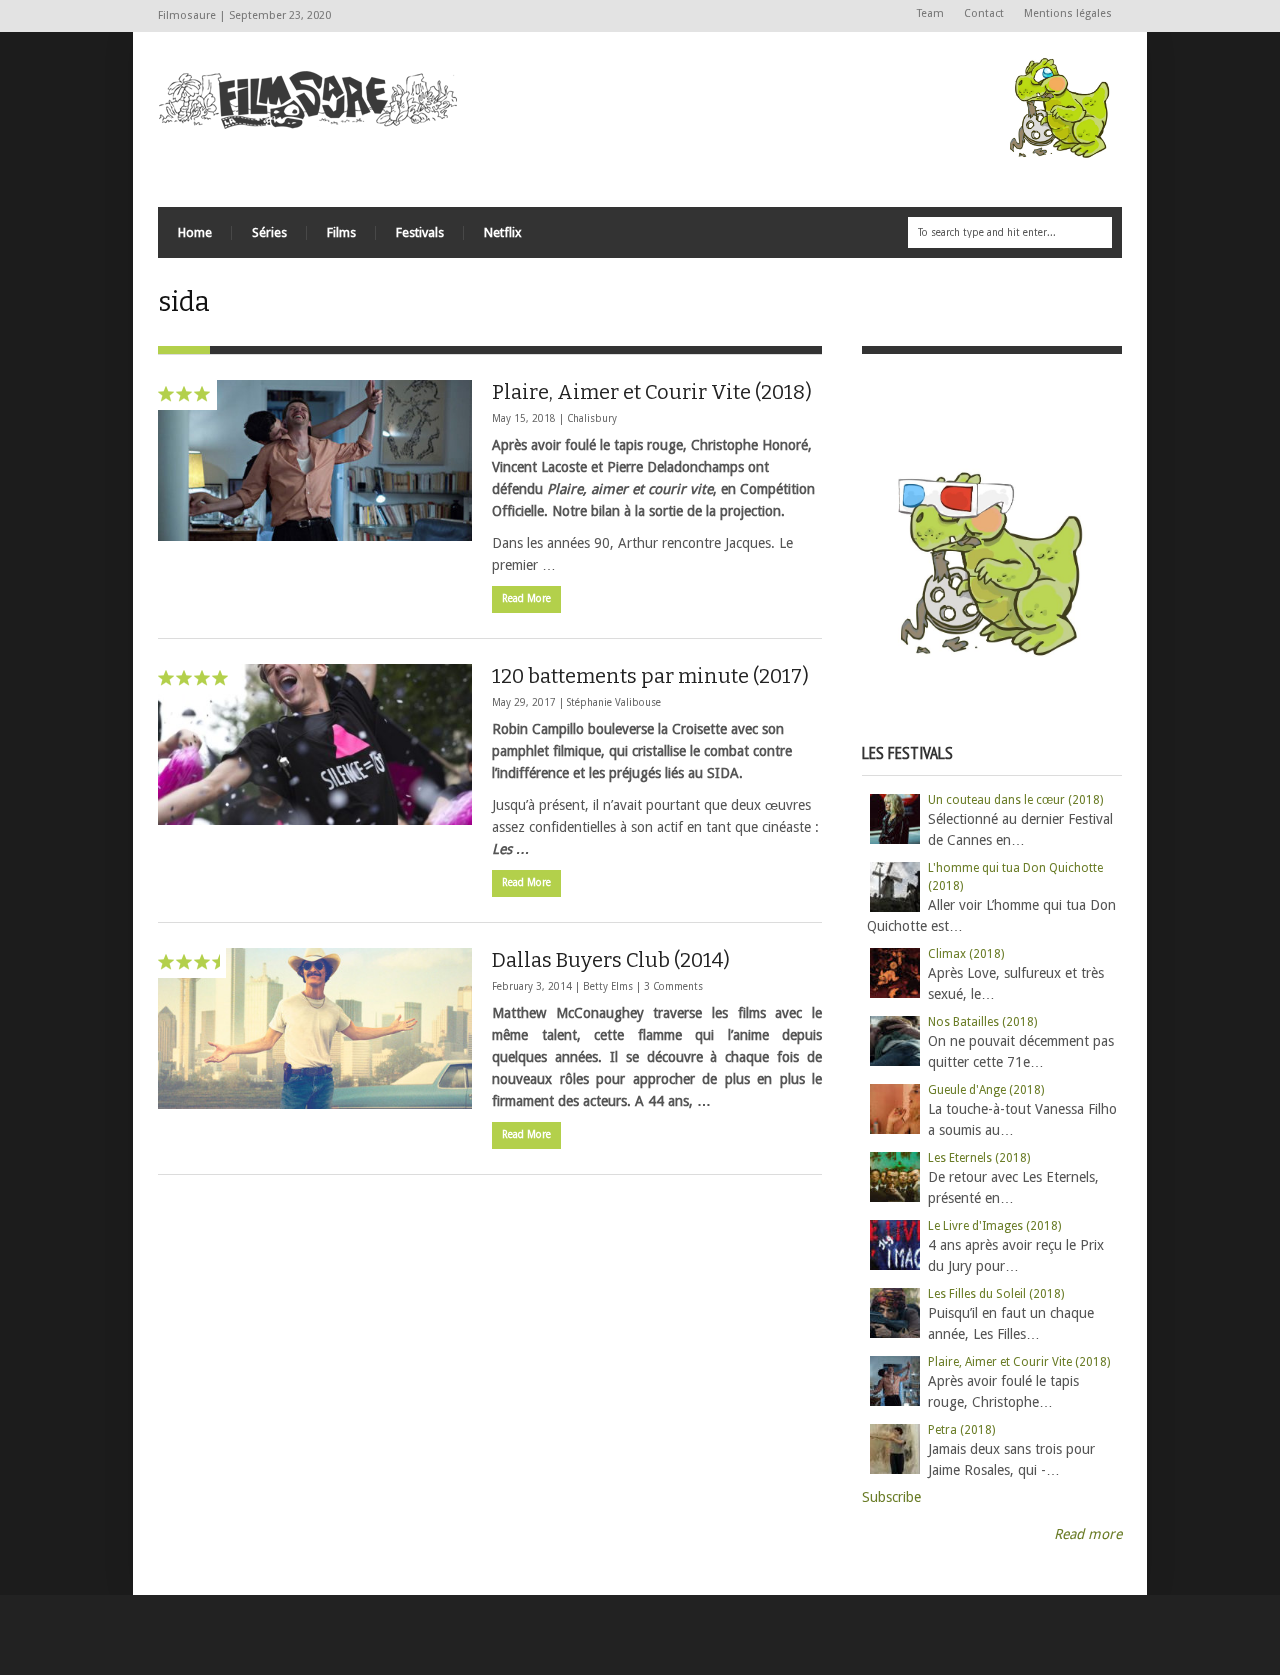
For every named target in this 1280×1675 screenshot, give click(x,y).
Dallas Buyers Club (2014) (611, 960)
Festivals (420, 232)
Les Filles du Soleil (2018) (996, 1294)
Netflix (503, 232)
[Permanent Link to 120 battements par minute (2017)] (315, 744)
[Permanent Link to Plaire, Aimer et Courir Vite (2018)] (315, 460)
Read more (1088, 1534)
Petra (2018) (961, 1430)
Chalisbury (592, 418)
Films (341, 232)
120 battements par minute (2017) (650, 676)
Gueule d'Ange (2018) (986, 1090)
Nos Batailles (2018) (982, 1022)
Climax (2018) (966, 954)
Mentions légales (1068, 13)
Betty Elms (608, 986)
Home (195, 232)
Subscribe (891, 1497)
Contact (984, 13)
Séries (269, 232)
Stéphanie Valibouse (614, 702)
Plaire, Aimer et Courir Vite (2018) (652, 392)
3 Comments (673, 986)
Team (930, 13)
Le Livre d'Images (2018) (994, 1226)
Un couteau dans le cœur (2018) (1015, 800)
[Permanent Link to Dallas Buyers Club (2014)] (315, 1028)
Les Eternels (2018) (979, 1158)
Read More (526, 598)
